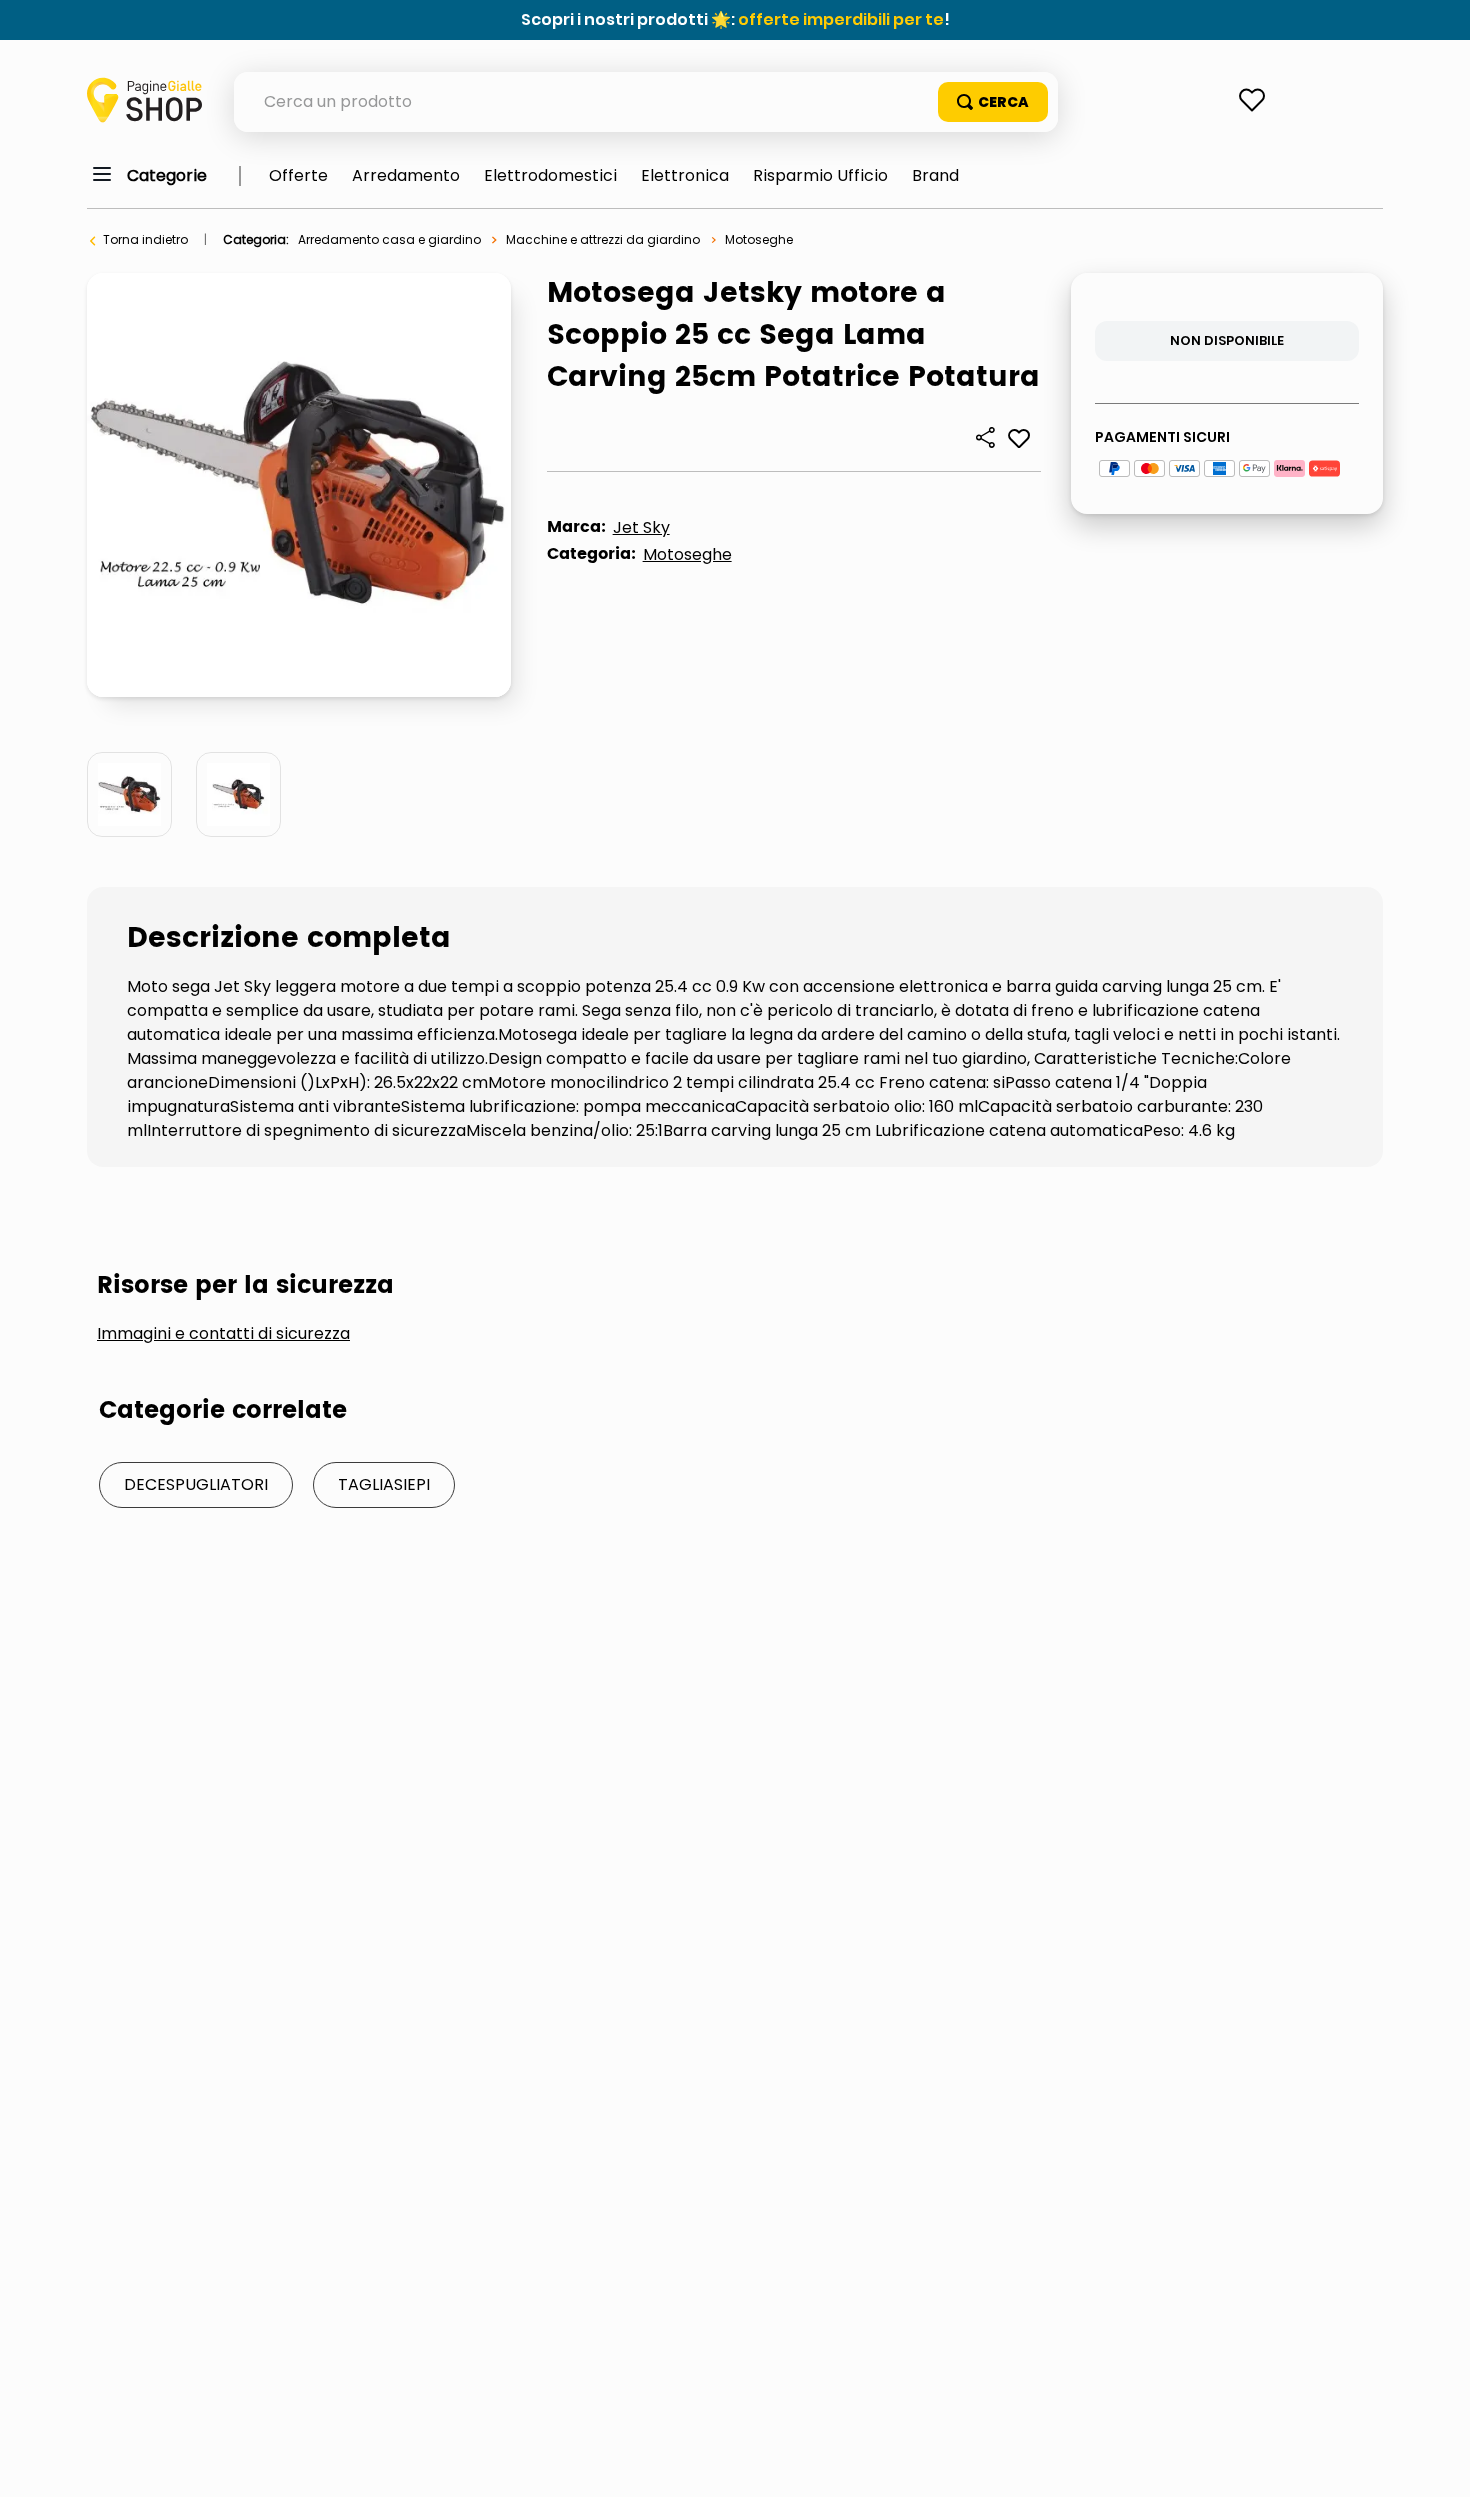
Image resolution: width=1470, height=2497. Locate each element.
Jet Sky (641, 527)
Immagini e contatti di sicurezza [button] (223, 1334)
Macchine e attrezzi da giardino (603, 239)
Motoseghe (759, 239)
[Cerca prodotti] (993, 102)
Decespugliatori (196, 1484)
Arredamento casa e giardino (389, 239)
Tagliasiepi (384, 1484)
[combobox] (646, 102)
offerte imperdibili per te (841, 19)
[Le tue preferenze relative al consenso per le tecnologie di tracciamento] (1435, 2462)
